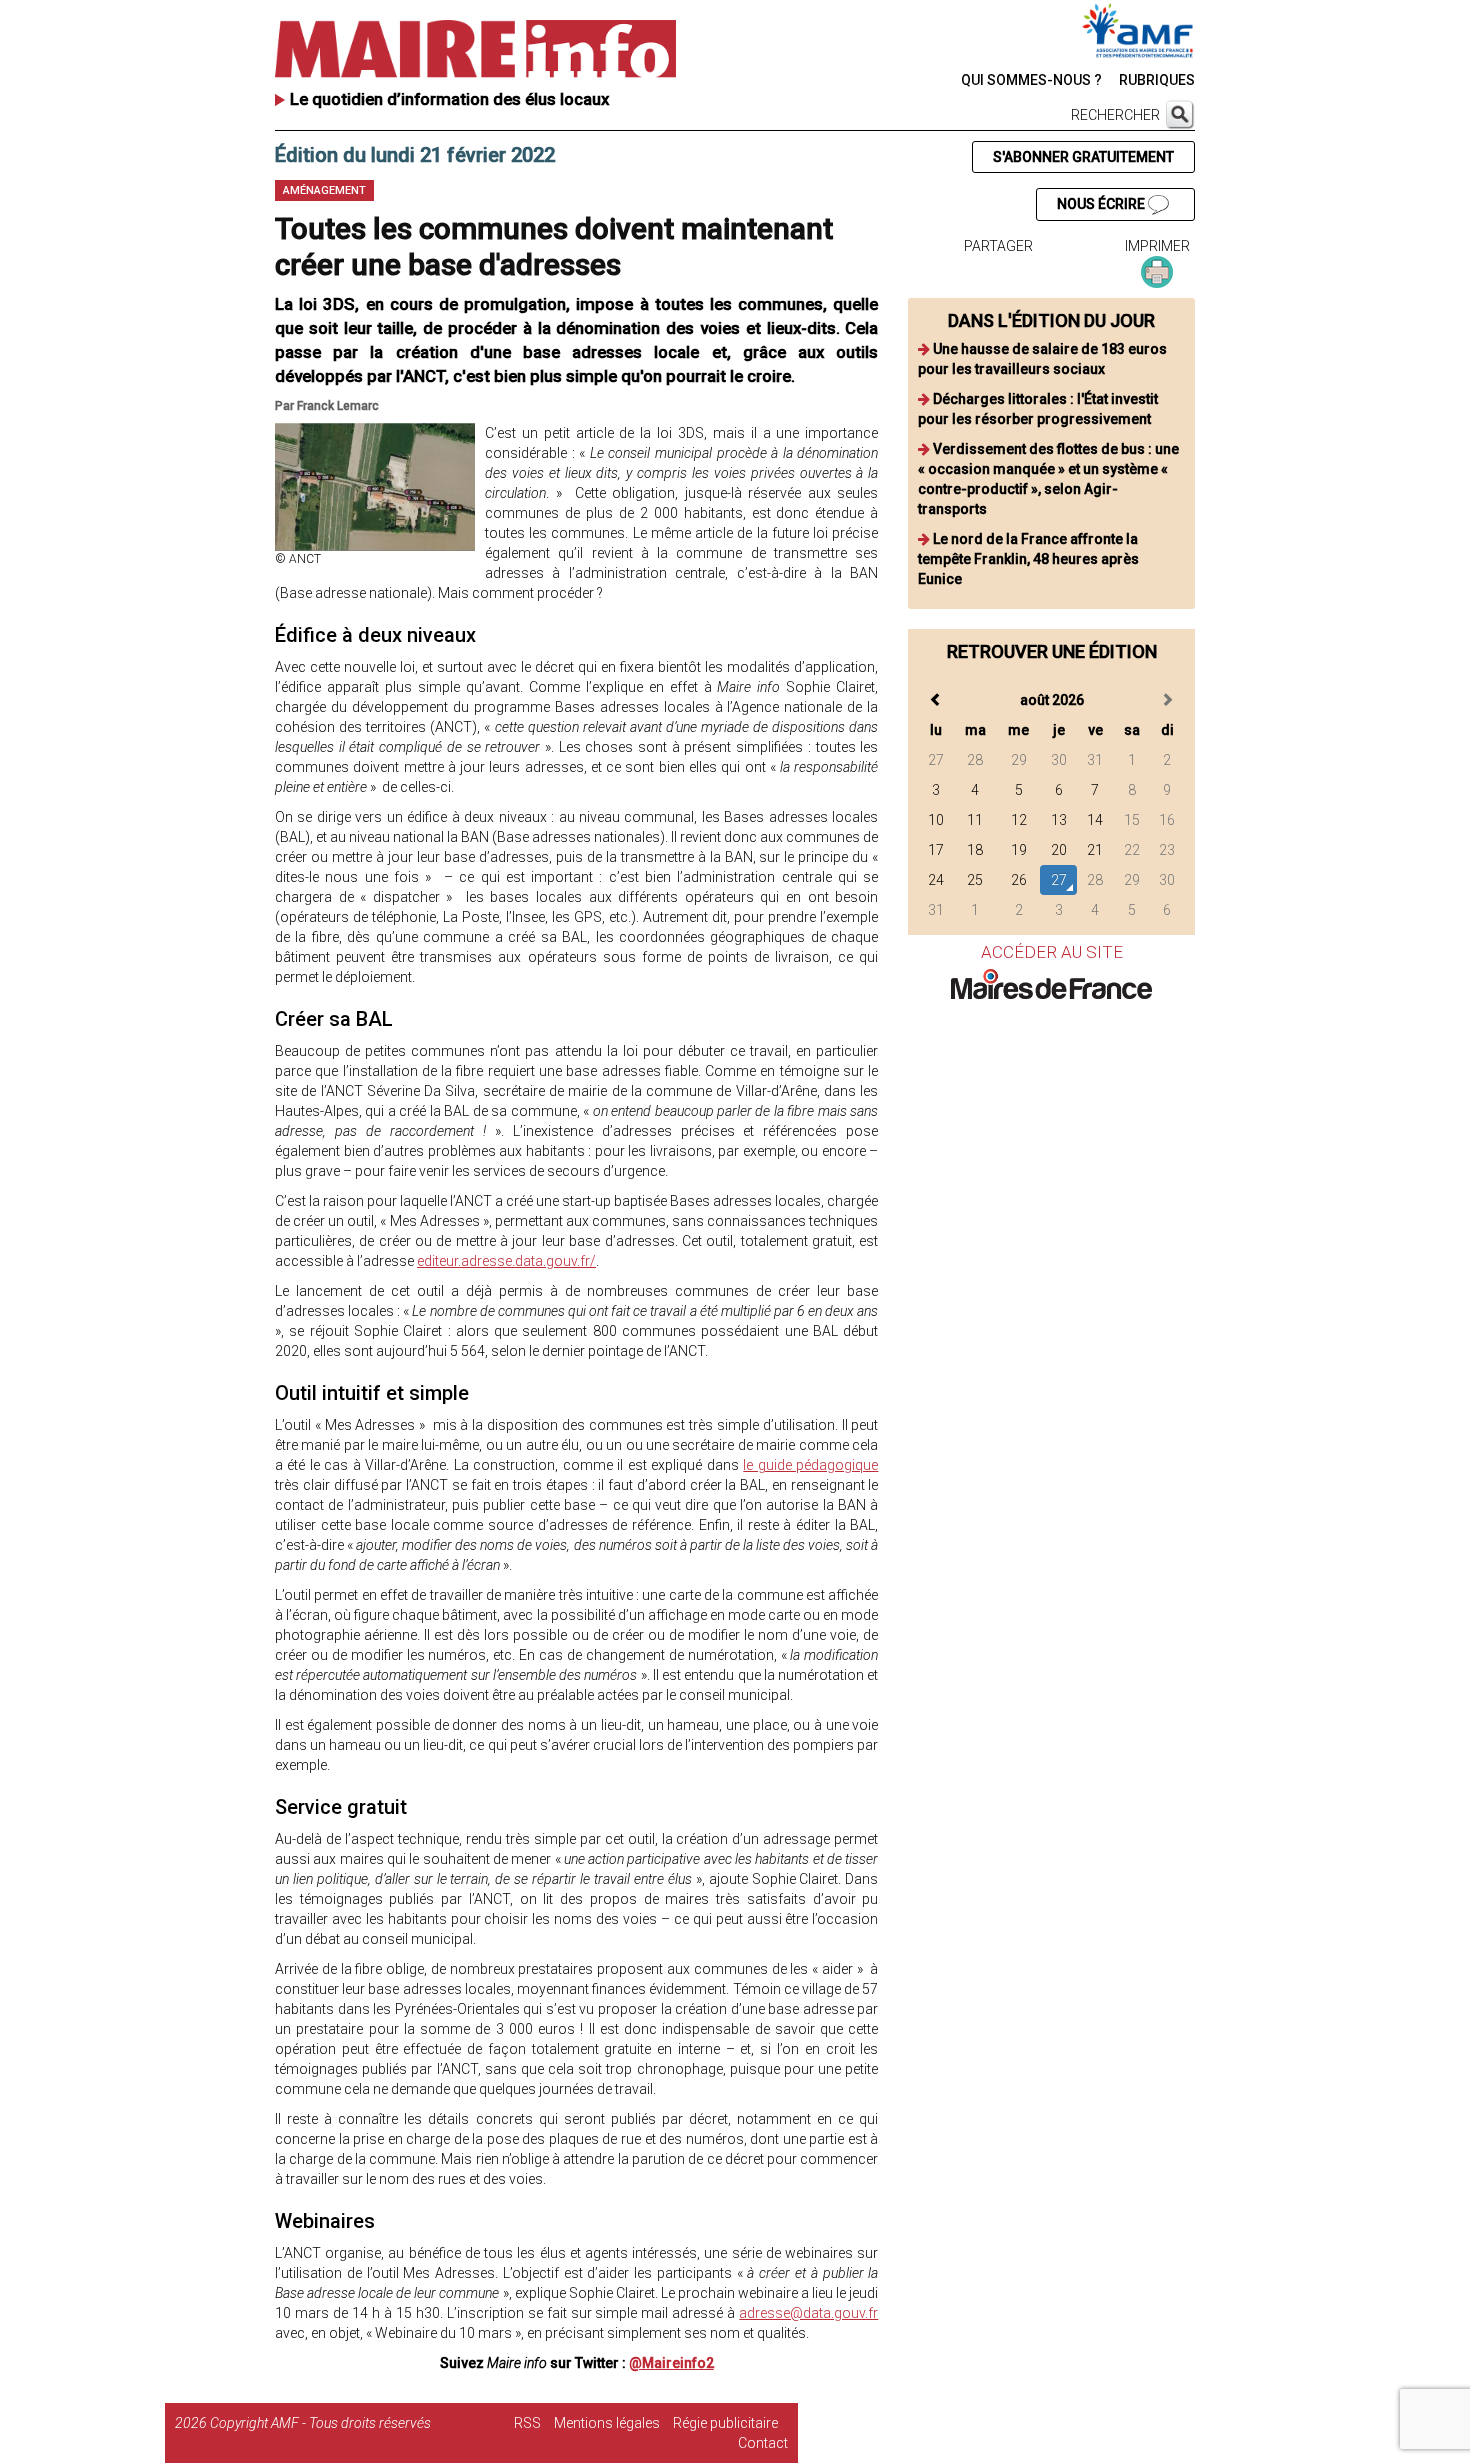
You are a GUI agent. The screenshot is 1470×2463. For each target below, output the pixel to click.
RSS (527, 2423)
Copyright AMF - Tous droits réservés (320, 2423)
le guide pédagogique (810, 1465)
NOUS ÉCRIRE (1102, 204)
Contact (763, 2443)
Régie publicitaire (725, 2423)
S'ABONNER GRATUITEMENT (1083, 157)
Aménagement (324, 190)
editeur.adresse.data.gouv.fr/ (506, 1261)
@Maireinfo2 (671, 2363)
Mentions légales (607, 2423)
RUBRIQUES (1157, 80)
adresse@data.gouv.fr (808, 2313)
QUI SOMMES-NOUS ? (1031, 80)
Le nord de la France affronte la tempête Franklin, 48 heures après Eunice (1028, 559)
